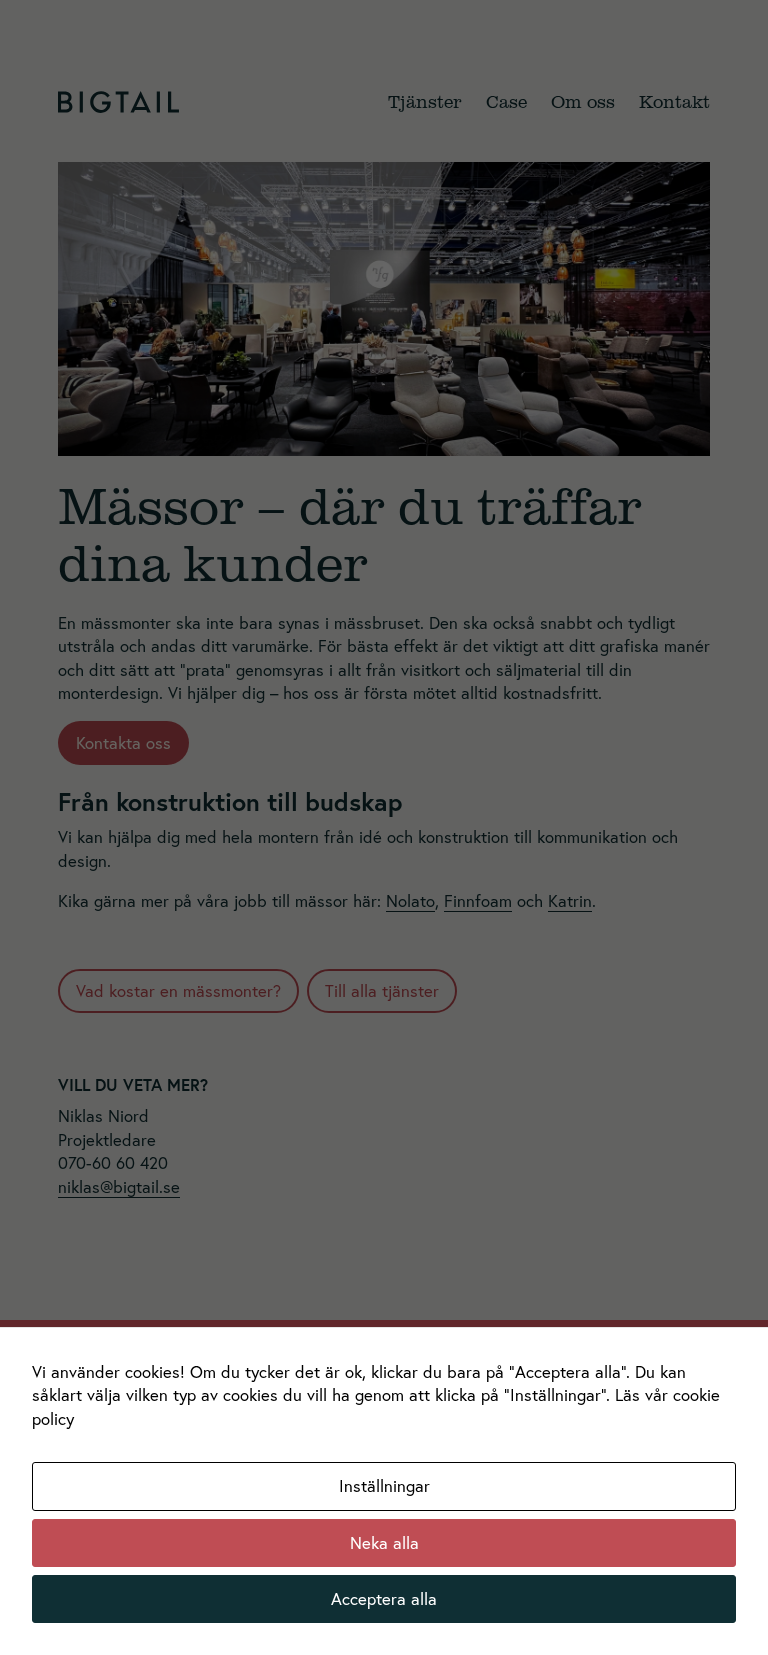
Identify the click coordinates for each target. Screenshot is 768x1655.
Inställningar (384, 1485)
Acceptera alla (384, 1598)
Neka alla (384, 1542)
